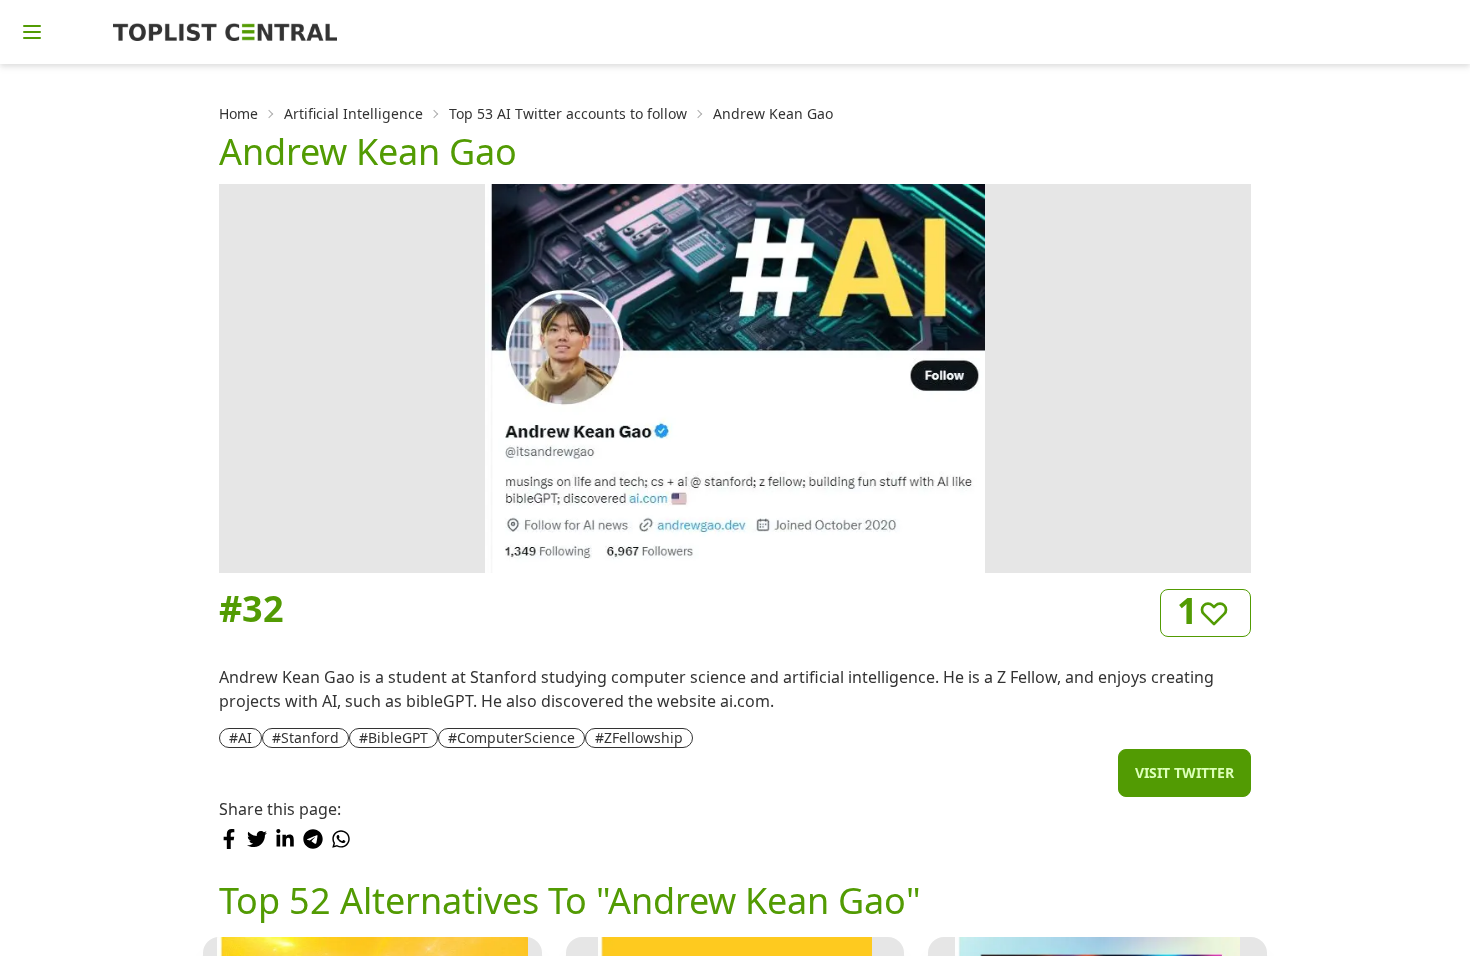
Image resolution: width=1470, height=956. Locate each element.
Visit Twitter (1184, 772)
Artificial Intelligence (353, 113)
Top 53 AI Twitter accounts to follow (568, 113)
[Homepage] (225, 32)
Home (238, 113)
